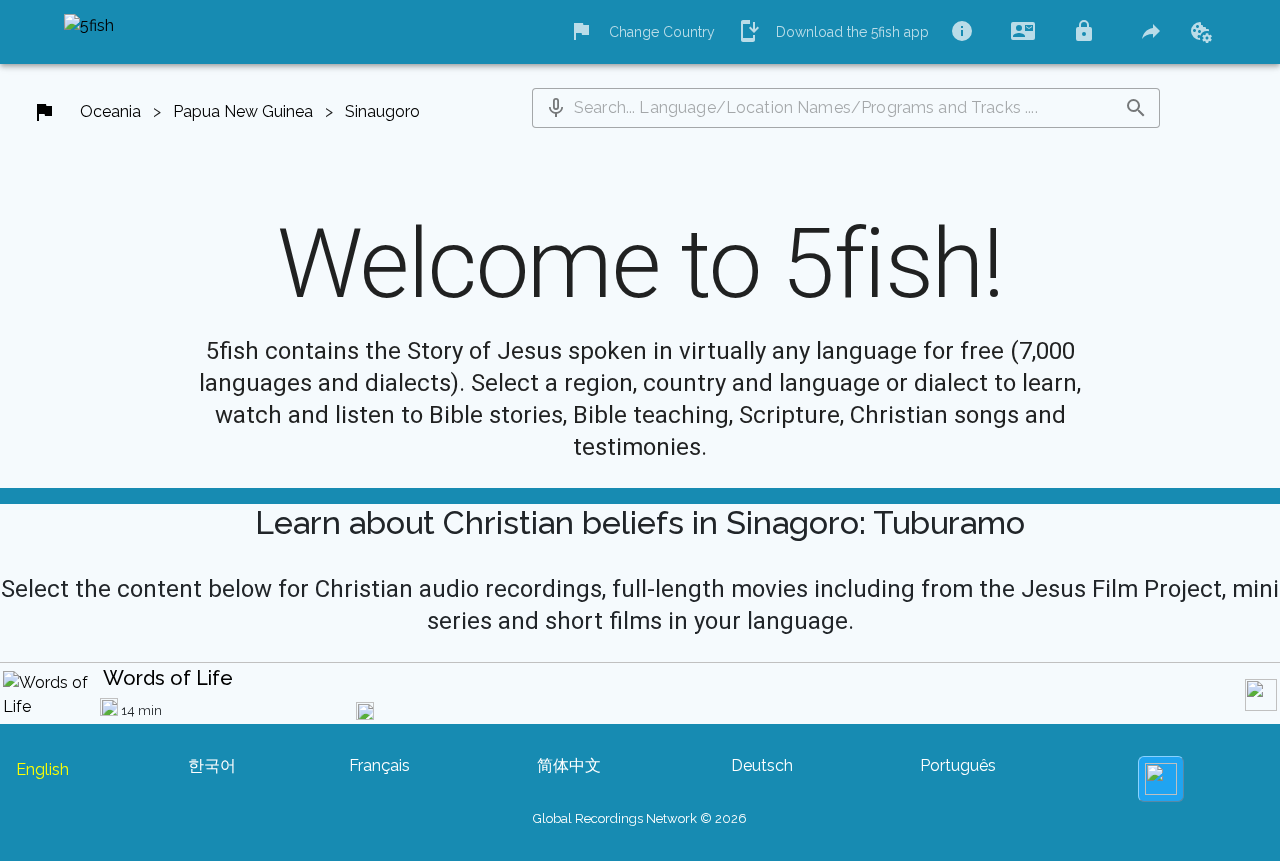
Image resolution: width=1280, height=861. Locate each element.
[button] (556, 108)
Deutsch (762, 765)
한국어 (212, 765)
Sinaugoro (382, 111)
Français (379, 765)
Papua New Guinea (243, 111)
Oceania (110, 111)
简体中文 (569, 765)
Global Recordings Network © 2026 (640, 818)
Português (958, 765)
